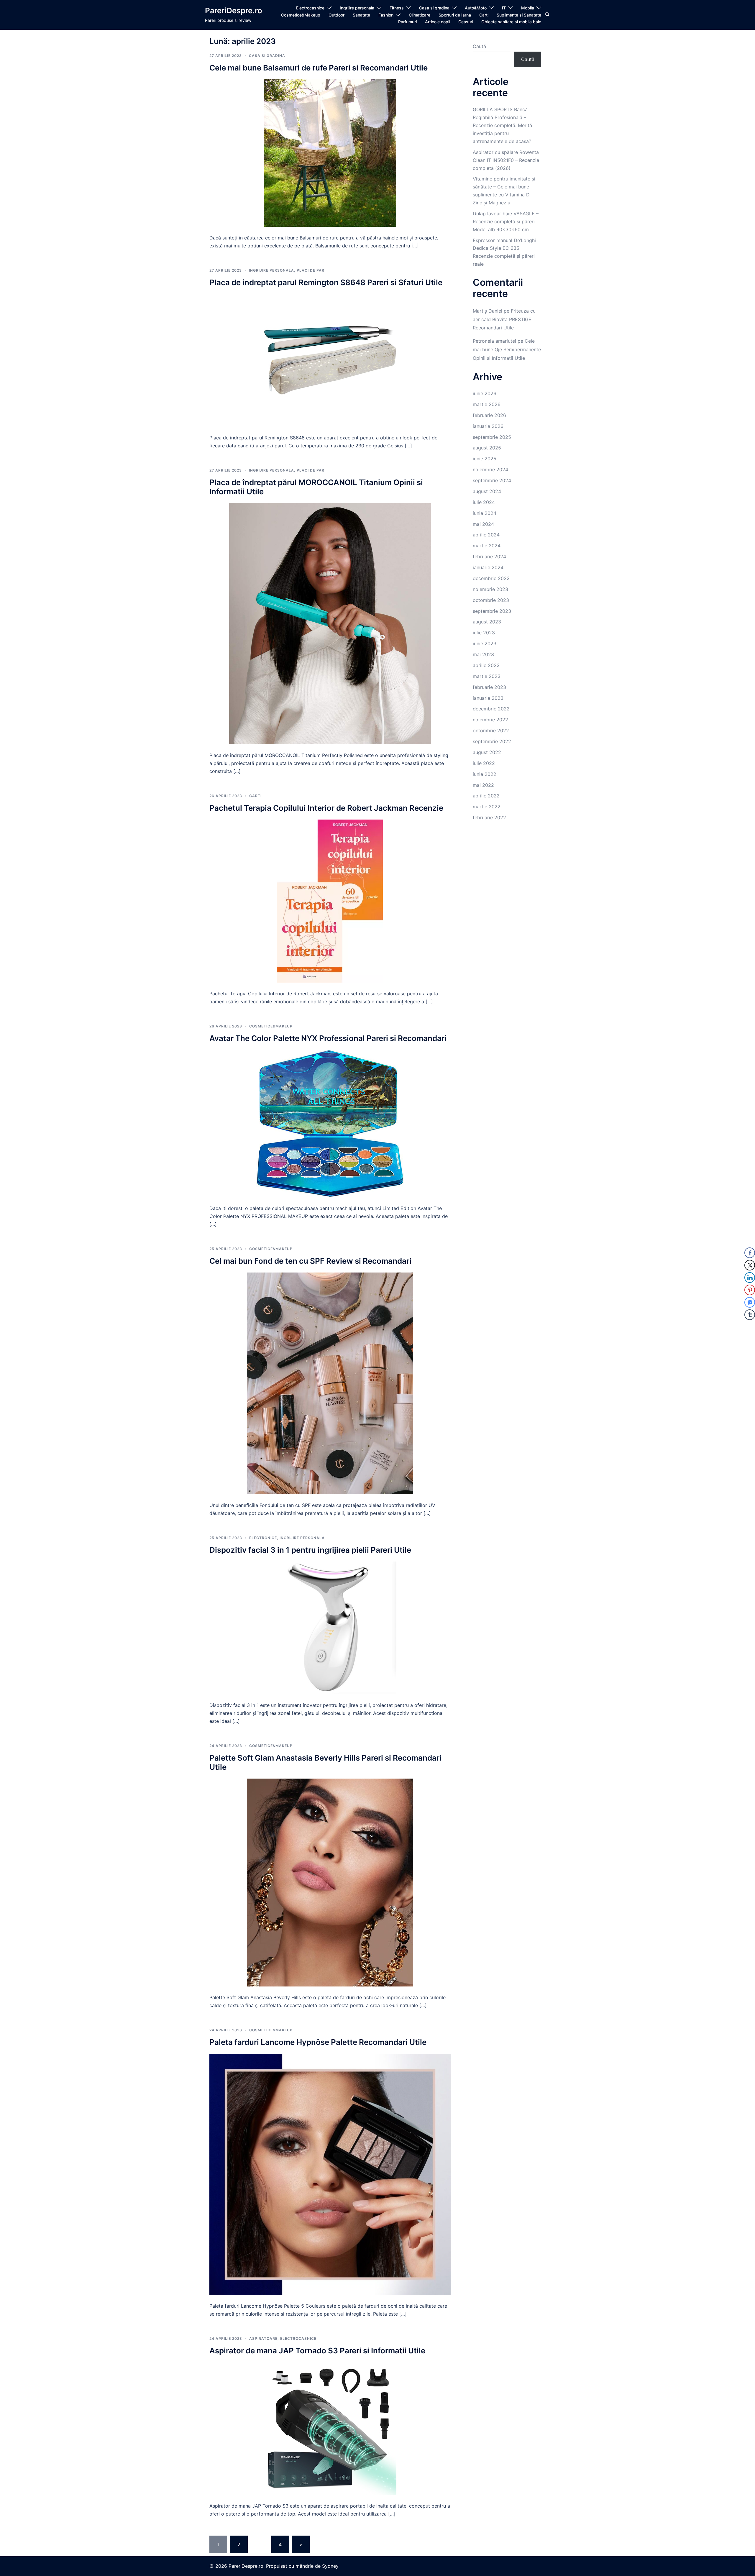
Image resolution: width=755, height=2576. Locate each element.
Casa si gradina (434, 8)
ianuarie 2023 (488, 698)
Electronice (263, 1538)
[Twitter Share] (750, 1265)
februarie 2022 (489, 817)
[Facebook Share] (750, 1253)
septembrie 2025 (492, 437)
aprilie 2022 (486, 796)
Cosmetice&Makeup (301, 15)
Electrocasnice (310, 8)
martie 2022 (487, 807)
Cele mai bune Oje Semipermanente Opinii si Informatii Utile (507, 349)
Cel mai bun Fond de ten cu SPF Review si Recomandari (310, 1261)
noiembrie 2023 (490, 589)
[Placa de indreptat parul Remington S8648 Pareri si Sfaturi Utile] (330, 360)
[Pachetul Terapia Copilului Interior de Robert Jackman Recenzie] (330, 901)
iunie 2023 (485, 643)
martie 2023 (487, 676)
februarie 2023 (489, 687)
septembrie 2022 (492, 741)
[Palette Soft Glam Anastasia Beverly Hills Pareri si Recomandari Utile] (330, 1882)
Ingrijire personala (357, 8)
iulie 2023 (484, 633)
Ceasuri (466, 22)
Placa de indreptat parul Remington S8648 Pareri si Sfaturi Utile (326, 282)
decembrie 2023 (491, 578)
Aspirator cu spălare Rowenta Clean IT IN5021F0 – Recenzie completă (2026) (506, 160)
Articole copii (438, 22)
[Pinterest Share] (750, 1290)
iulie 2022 (484, 763)
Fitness (397, 8)
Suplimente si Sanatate (519, 15)
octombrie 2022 (491, 730)
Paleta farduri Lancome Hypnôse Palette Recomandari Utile (318, 2042)
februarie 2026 (489, 415)
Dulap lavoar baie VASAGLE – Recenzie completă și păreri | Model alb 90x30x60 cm (506, 221)
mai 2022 (483, 785)
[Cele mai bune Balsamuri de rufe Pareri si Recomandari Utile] (330, 152)
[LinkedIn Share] (750, 1278)
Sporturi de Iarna (455, 15)
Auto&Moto (476, 8)
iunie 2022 (485, 774)
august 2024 (487, 491)
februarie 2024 (489, 556)
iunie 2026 (485, 393)
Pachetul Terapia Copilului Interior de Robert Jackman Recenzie (326, 808)
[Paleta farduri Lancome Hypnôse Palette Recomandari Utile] (330, 2174)
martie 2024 (487, 546)
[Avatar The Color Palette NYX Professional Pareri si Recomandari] (330, 1123)
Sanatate (361, 15)
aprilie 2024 (486, 535)
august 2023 (487, 622)
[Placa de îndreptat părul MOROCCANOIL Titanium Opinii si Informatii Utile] (330, 623)
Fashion (386, 15)
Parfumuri (407, 22)
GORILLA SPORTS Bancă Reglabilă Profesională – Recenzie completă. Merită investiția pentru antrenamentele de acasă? (502, 125)
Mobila (528, 8)
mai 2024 (483, 524)
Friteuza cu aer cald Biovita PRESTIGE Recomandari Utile (504, 319)
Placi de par (311, 270)
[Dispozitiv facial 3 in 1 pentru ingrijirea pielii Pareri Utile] (330, 1627)
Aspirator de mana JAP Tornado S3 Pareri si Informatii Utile (317, 2351)
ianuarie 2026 (488, 426)
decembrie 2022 (491, 709)
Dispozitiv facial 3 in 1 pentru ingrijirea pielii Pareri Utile (310, 1550)
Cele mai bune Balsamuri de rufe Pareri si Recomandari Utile (319, 68)
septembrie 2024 (492, 480)
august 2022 (487, 752)
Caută (479, 46)
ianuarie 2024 (488, 567)
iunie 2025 (485, 459)
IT (504, 8)
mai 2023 (483, 654)
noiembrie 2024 (490, 469)
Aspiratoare (263, 2338)
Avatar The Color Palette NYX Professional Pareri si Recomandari (328, 1038)
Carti (484, 15)
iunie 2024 (485, 513)
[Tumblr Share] (750, 1315)
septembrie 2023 (492, 611)
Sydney (330, 2566)
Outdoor (337, 15)
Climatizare (420, 15)
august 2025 (487, 448)
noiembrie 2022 (490, 720)
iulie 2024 (484, 502)
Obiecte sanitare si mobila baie (511, 22)
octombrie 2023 (491, 600)
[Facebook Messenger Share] (750, 1302)
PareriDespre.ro (234, 10)
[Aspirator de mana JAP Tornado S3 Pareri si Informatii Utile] (330, 2428)
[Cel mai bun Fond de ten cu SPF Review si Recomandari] (330, 1383)
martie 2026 (487, 404)
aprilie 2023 (486, 665)
